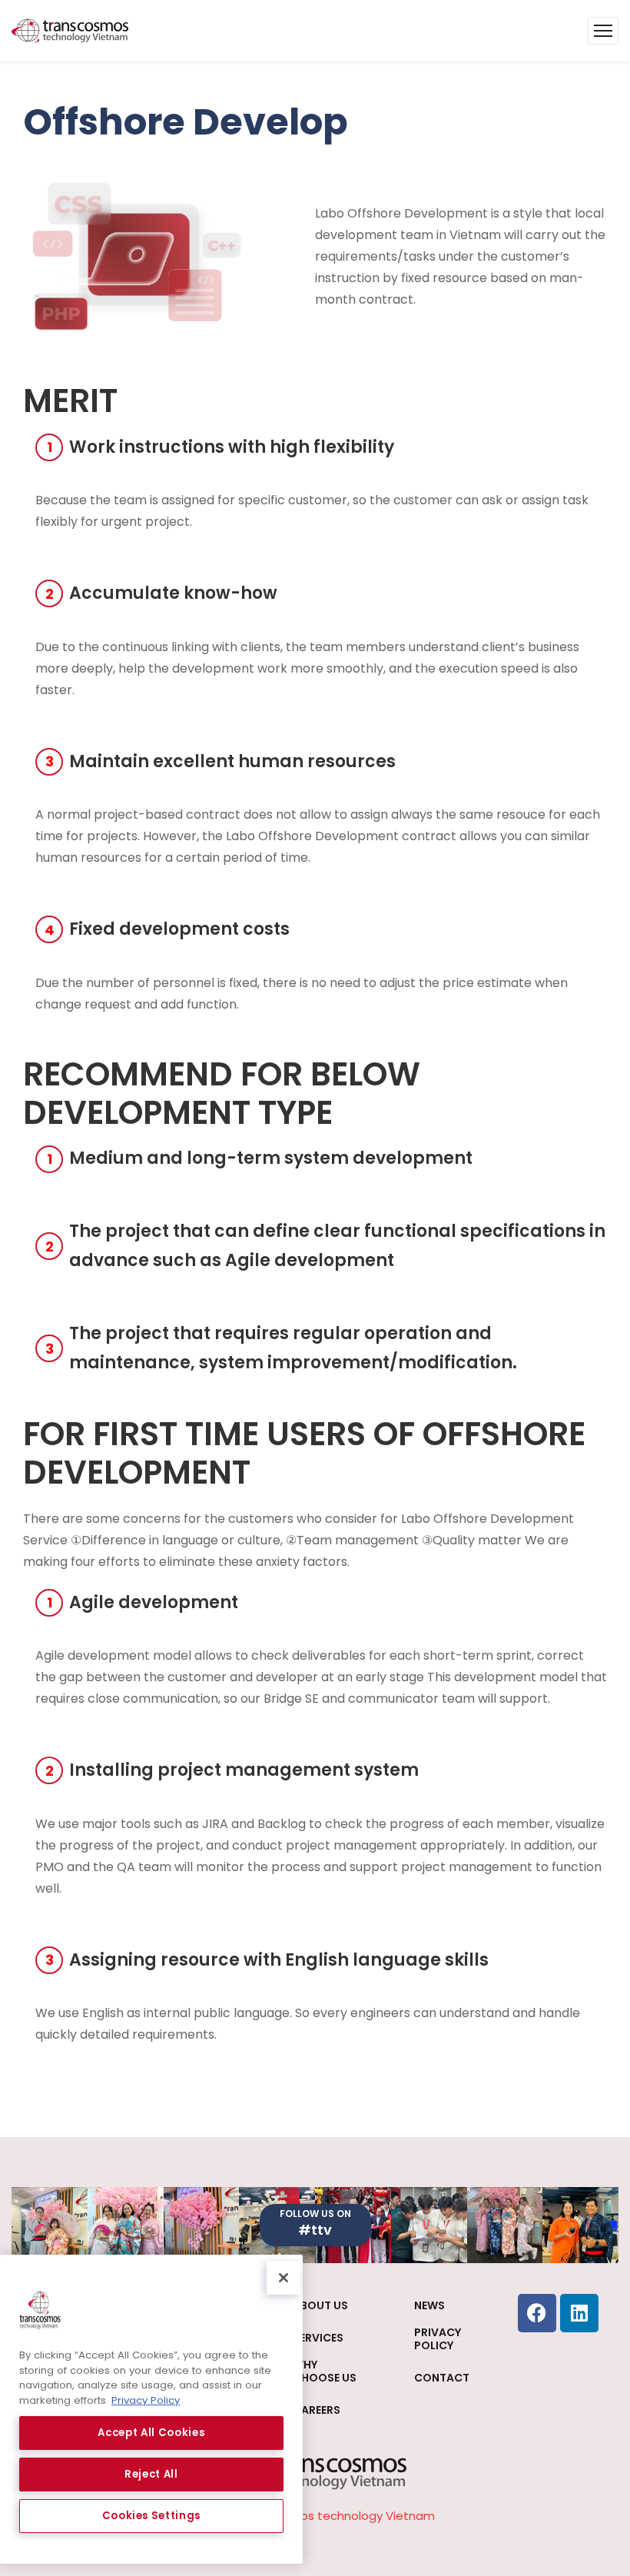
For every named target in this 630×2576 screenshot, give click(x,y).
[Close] (283, 2278)
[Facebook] (537, 2313)
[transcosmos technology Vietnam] (70, 31)
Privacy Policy (146, 2400)
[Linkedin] (579, 2313)
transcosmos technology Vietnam (337, 2516)
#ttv (315, 2230)
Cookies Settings (152, 2516)
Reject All (151, 2474)
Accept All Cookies (151, 2433)
